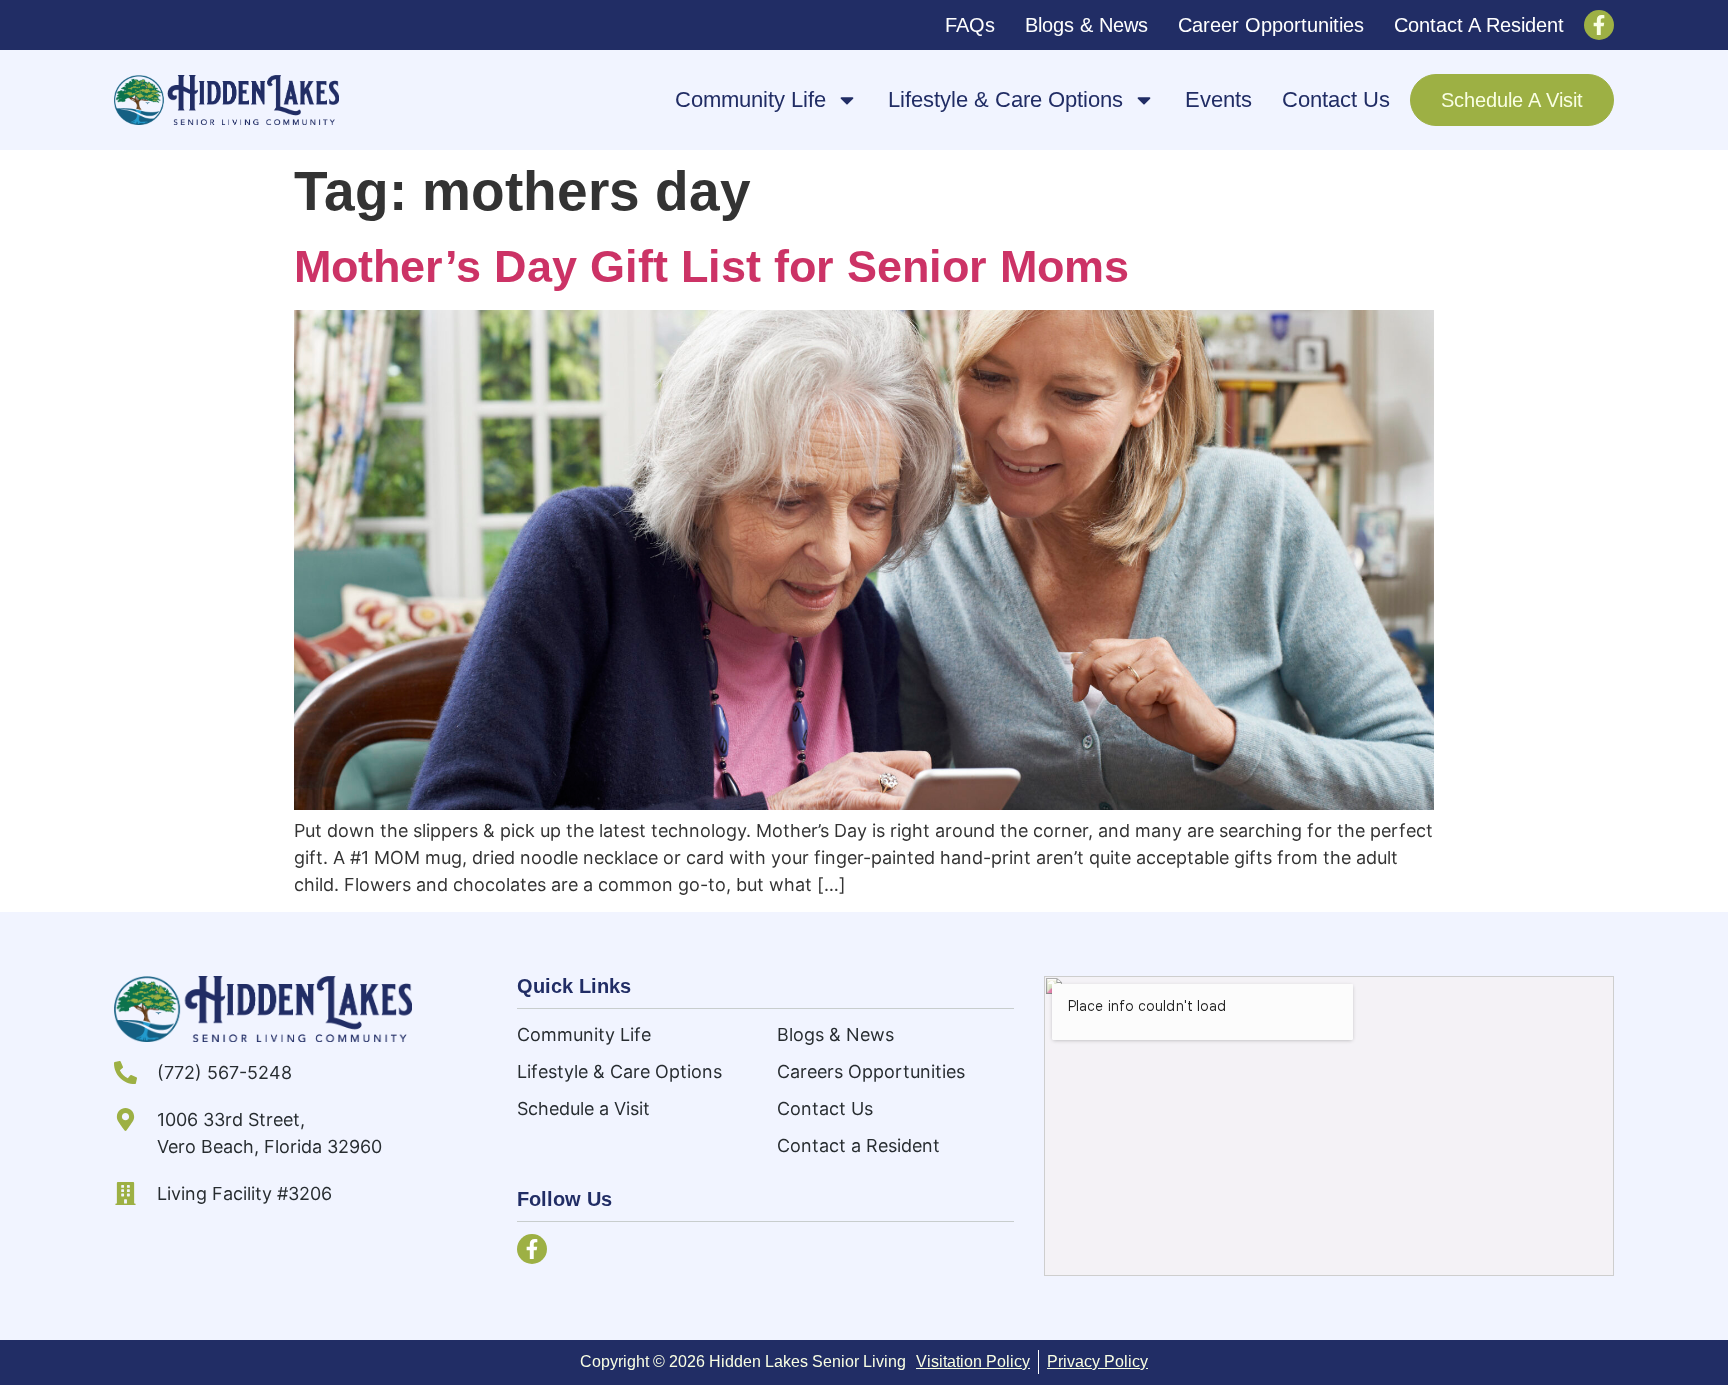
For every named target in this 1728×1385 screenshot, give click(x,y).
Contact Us (1336, 99)
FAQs (970, 25)
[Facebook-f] (1599, 25)
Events (1218, 99)
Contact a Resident (1479, 25)
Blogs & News (1086, 25)
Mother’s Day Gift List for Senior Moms (711, 266)
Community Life (750, 99)
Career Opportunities (1271, 25)
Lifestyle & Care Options (1005, 99)
